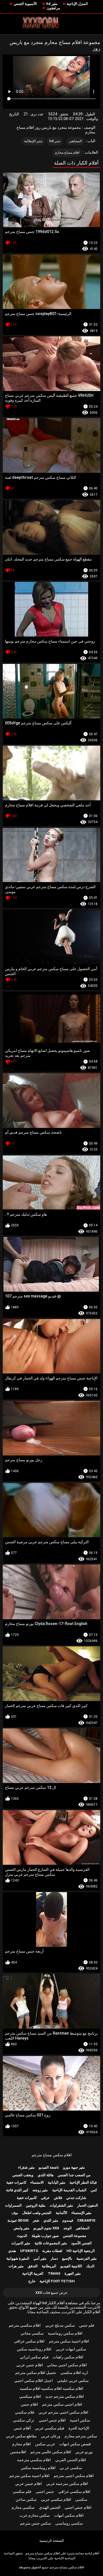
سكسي (81, 2499)
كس (94, 2190)
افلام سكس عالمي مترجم (51, 2452)
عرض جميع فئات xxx (51, 2293)
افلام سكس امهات (69, 2515)
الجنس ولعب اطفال (37, 2213)
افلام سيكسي (30, 2396)
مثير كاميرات (21, 2243)
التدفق (33, 2266)
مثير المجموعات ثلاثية (51, 2243)
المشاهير (76, 141)
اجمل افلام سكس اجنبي (34, 2380)
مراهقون (53, 8)
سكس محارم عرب (35, 2515)
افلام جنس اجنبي (52, 2420)
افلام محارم (21, 2444)
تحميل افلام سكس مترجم (36, 2373)
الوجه (68, 2228)
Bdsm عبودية (18, 2220)
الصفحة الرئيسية (52, 2541)
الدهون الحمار (88, 2205)
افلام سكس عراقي (29, 2341)
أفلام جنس (22, 2428)
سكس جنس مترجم (36, 2523)
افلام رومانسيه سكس (34, 2349)
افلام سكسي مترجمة (34, 2460)
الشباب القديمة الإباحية (69, 2190)
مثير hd (52, 4)
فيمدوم (68, 2220)
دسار (54, 2258)
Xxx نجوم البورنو (46, 2228)
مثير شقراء (26, 2167)
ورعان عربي (51, 2436)
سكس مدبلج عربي (60, 2325)
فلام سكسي (25, 2412)
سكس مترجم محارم (81, 2436)
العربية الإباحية (33, 2273)
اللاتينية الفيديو (71, 2266)
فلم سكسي (22, 2492)
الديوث (22, 2236)
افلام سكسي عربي (56, 2499)
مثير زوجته (40, 2190)
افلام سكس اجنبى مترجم (74, 2476)
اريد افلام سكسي (74, 2373)
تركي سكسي (24, 2420)
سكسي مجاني (32, 2333)
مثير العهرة (73, 2273)
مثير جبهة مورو (74, 2167)
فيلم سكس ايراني (34, 2357)
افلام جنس (29, 2404)
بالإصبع (67, 2258)
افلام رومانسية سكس (38, 2468)
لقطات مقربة (52, 2251)
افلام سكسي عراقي (74, 2492)
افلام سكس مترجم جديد (65, 2396)
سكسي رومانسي (69, 2523)
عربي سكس (45, 2444)
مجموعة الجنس (75, 2236)
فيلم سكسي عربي (50, 2428)
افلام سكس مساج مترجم (52, 2155)
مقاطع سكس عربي (21, 2436)
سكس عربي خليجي (73, 2380)
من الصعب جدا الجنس (74, 2175)
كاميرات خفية (16, 2182)
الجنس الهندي (50, 2507)
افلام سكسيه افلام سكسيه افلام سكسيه (51, 2388)
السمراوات (13, 2205)
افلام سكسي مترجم (25, 2325)
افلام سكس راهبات (68, 2357)
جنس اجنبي (45, 2492)
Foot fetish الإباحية (57, 2281)
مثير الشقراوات (61, 2205)
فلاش (58, 2198)
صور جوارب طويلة (45, 2236)
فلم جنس (87, 2325)
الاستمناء (37, 2182)
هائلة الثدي (46, 2175)
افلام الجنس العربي (71, 2460)
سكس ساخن (26, 2499)
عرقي (45, 2198)
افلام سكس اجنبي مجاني (67, 2365)
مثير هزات (16, 2266)
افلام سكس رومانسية (65, 2333)
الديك (90, 2266)
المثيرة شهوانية (18, 2258)
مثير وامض (21, 2228)
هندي (12, 2251)
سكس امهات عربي (71, 2349)
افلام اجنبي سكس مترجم (62, 2404)
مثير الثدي (51, 2220)
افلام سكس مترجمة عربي (67, 2484)
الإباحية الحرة (79, 2428)
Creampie (86, 2220)
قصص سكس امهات (75, 2444)
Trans (54, 2273)
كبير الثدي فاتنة (17, 2190)
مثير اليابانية (57, 2182)
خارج (32, 2281)
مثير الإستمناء (81, 2213)
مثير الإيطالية (33, 141)
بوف (15, 2213)
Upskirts (29, 2251)
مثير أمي (40, 2258)
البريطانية (49, 2266)
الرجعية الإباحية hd (81, 2251)
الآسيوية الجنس (25, 4)
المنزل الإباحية (77, 4)
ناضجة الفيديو (49, 2167)
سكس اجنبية (80, 2420)
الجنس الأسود (81, 2243)
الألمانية (62, 2213)
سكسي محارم (23, 2507)
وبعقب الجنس (23, 2175)
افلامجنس (18, 2452)
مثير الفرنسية (87, 2258)
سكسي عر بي (71, 2468)
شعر (36, 2220)
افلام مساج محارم (67, 153)
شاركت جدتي (76, 2198)
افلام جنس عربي (30, 2365)
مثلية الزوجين (36, 2205)
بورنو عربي (84, 2452)
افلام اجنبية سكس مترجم (69, 2341)
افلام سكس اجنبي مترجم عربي (63, 2412)
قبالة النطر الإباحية (83, 2182)
